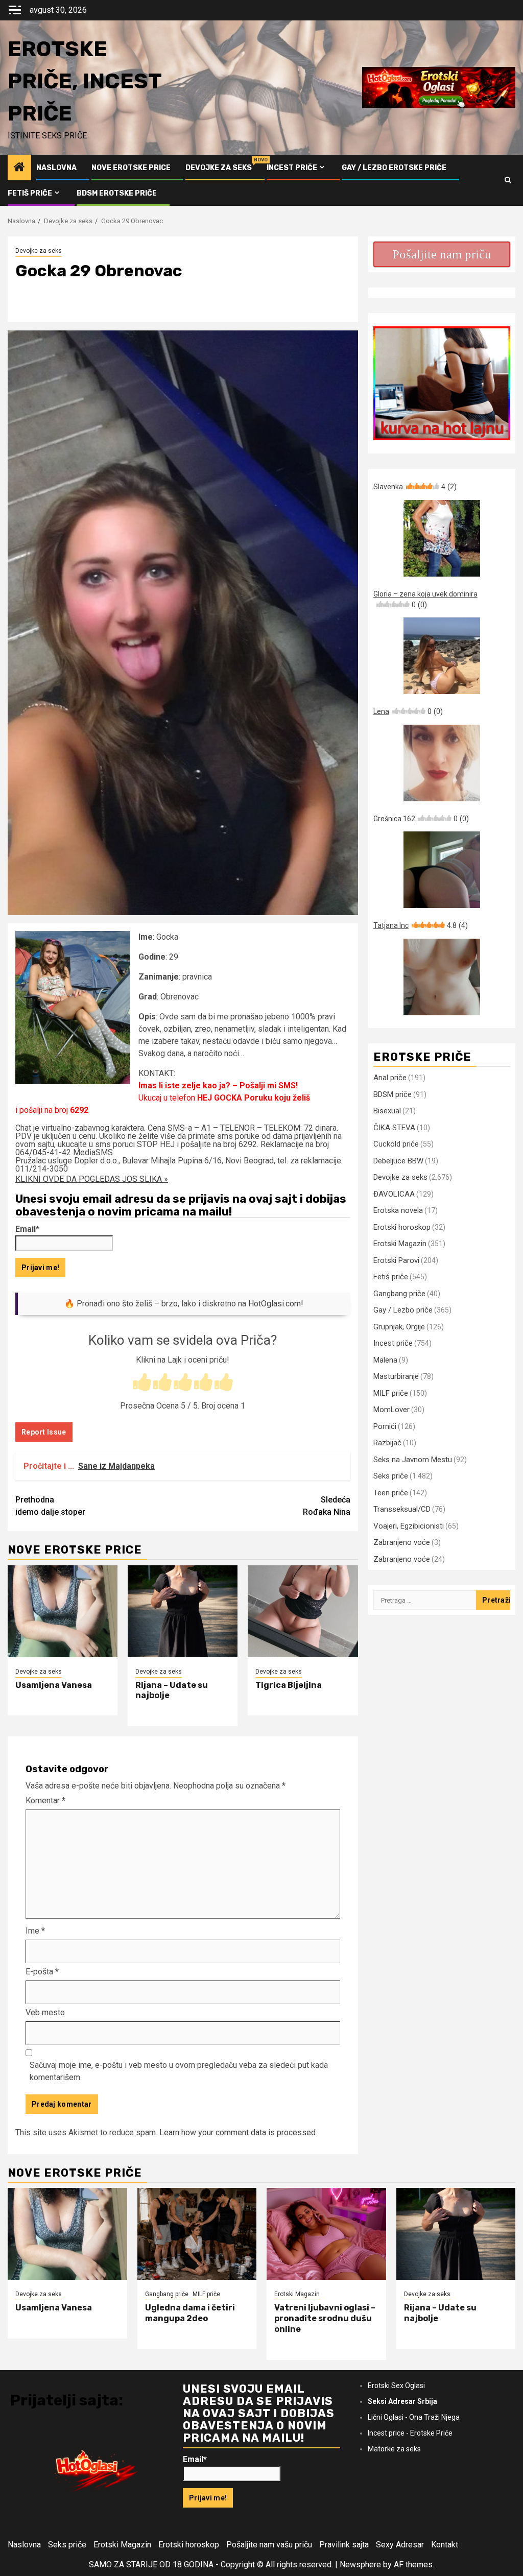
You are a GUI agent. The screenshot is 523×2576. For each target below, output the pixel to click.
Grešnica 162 (421, 819)
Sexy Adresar (400, 2545)
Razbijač (387, 1443)
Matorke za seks (394, 2449)
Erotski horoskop (402, 1227)
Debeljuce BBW (398, 1161)
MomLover (391, 1410)
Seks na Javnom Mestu (413, 1460)
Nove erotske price (131, 168)
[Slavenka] (442, 538)
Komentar (45, 1800)
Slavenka (415, 487)
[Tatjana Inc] (442, 977)
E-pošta (42, 1972)
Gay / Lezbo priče (403, 1310)
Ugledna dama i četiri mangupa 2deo (190, 2313)
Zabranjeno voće (402, 1542)
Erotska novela (398, 1210)
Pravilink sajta (344, 2545)
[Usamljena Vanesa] (63, 1611)
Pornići (385, 1426)
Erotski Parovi (396, 1260)
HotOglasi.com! (276, 1304)
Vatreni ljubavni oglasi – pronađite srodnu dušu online (325, 2318)
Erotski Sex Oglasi (396, 2386)
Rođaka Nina (327, 1506)
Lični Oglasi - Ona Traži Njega (414, 2417)
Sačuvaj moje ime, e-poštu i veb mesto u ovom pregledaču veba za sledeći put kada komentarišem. (179, 2071)
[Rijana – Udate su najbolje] (183, 1611)
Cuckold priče (396, 1144)
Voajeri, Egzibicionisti (409, 1526)
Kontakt (445, 2545)
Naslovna (56, 168)
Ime (35, 1931)
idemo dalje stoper (50, 1506)
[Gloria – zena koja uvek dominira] (442, 656)
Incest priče (292, 168)
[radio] (142, 1383)
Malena (385, 1360)
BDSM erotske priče (117, 193)
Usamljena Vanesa (54, 1685)
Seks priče (391, 1476)
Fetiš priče (30, 193)
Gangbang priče (399, 1294)
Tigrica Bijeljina (289, 1685)
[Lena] (442, 763)
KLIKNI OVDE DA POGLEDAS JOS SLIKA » (92, 1179)
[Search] (508, 180)
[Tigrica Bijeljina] (303, 1611)
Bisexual (387, 1111)
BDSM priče (393, 1094)
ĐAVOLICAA (394, 1194)
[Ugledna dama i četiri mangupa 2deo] (197, 2234)
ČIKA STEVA (394, 1128)
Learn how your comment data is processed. (238, 2132)
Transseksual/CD (402, 1509)
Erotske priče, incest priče (85, 81)
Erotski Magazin (400, 1244)
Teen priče (391, 1493)
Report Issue (44, 1432)
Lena (408, 711)
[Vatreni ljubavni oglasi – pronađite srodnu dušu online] (326, 2234)
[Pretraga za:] (425, 1600)
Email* (27, 1229)
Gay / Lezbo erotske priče (394, 168)
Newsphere (360, 2565)
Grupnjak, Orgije (399, 1327)
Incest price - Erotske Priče (410, 2433)
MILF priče (391, 1393)
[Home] (19, 168)
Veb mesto (45, 2012)
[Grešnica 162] (442, 870)
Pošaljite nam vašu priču (269, 2545)
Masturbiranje (396, 1376)
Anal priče (390, 1078)
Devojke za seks (219, 168)
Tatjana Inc (421, 925)
